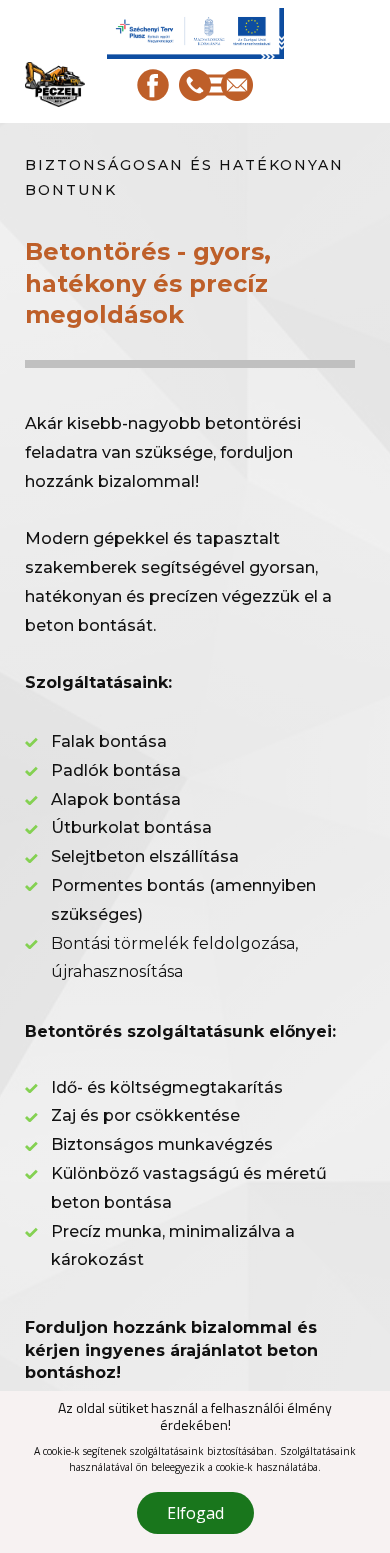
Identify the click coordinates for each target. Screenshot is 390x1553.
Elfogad (195, 1513)
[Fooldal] (55, 84)
